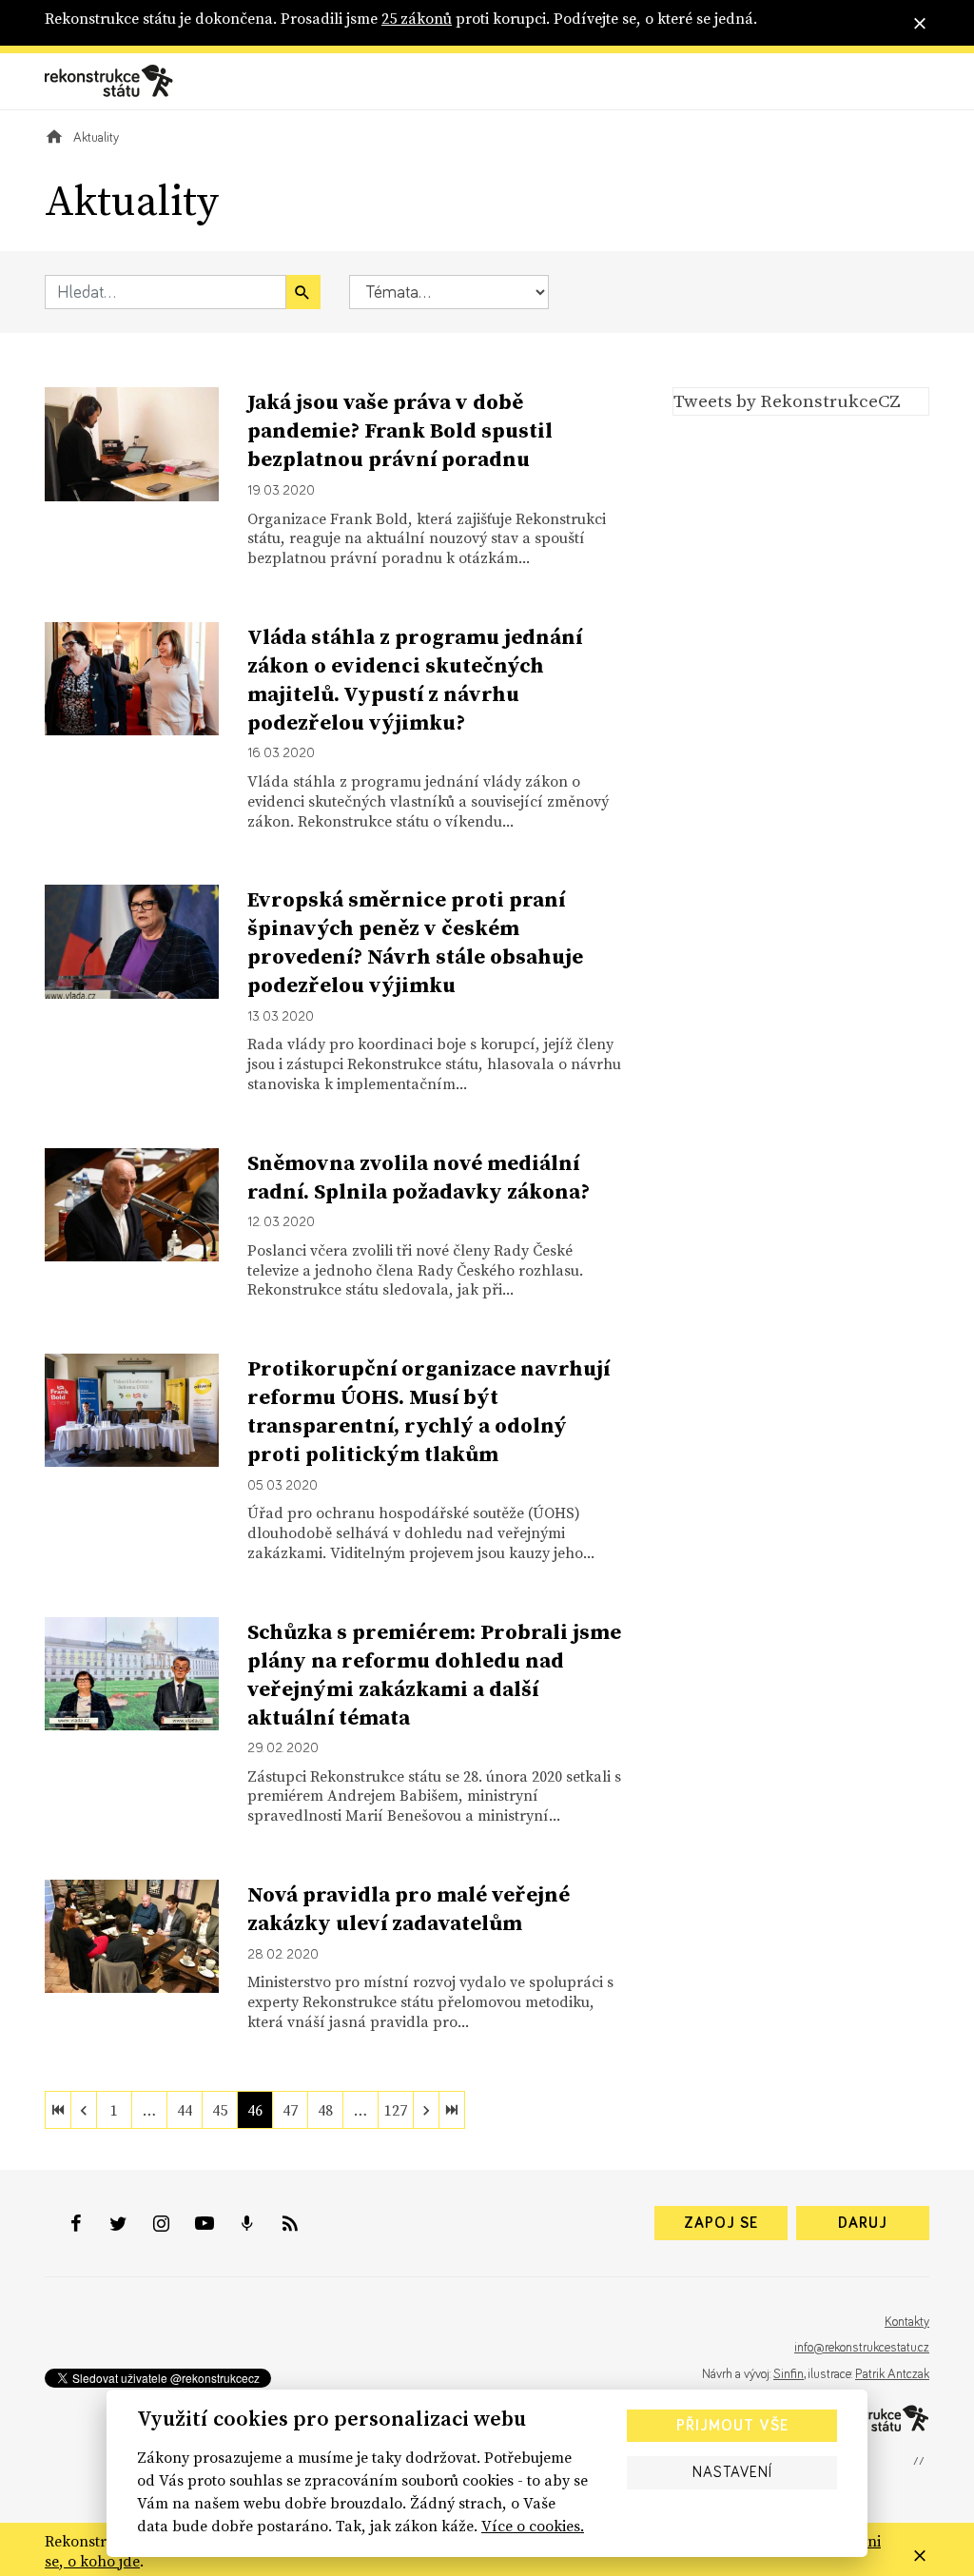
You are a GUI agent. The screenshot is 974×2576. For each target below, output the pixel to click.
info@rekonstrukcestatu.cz (862, 2348)
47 (290, 2110)
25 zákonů (417, 18)
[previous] (84, 2110)
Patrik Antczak (892, 2374)
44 (185, 2110)
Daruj (863, 2223)
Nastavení (732, 2472)
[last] (452, 2110)
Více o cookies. (533, 2526)
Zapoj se (721, 2223)
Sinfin (789, 2374)
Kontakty (907, 2322)
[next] (426, 2110)
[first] (58, 2110)
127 (396, 2110)
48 (325, 2110)
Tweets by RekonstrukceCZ (787, 400)
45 (220, 2110)
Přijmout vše (732, 2426)
